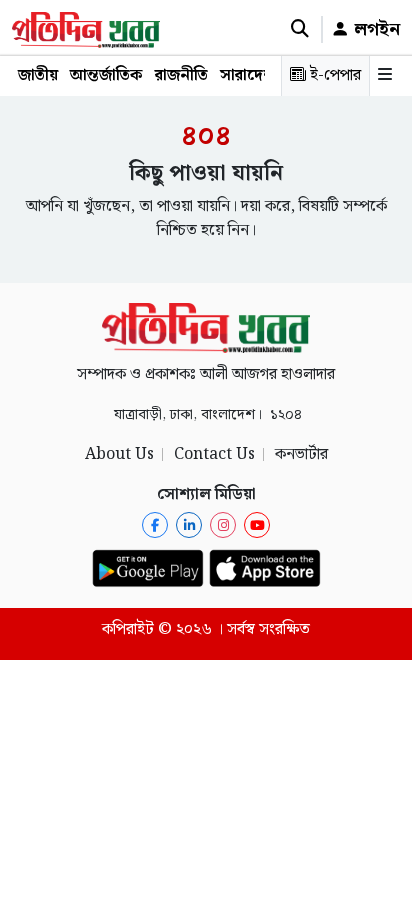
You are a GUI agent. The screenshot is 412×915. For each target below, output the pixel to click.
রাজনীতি (181, 75)
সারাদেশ (247, 75)
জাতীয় (38, 75)
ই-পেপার (333, 75)
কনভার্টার (301, 454)
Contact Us (214, 454)
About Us (119, 454)
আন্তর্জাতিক (106, 75)
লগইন (374, 29)
